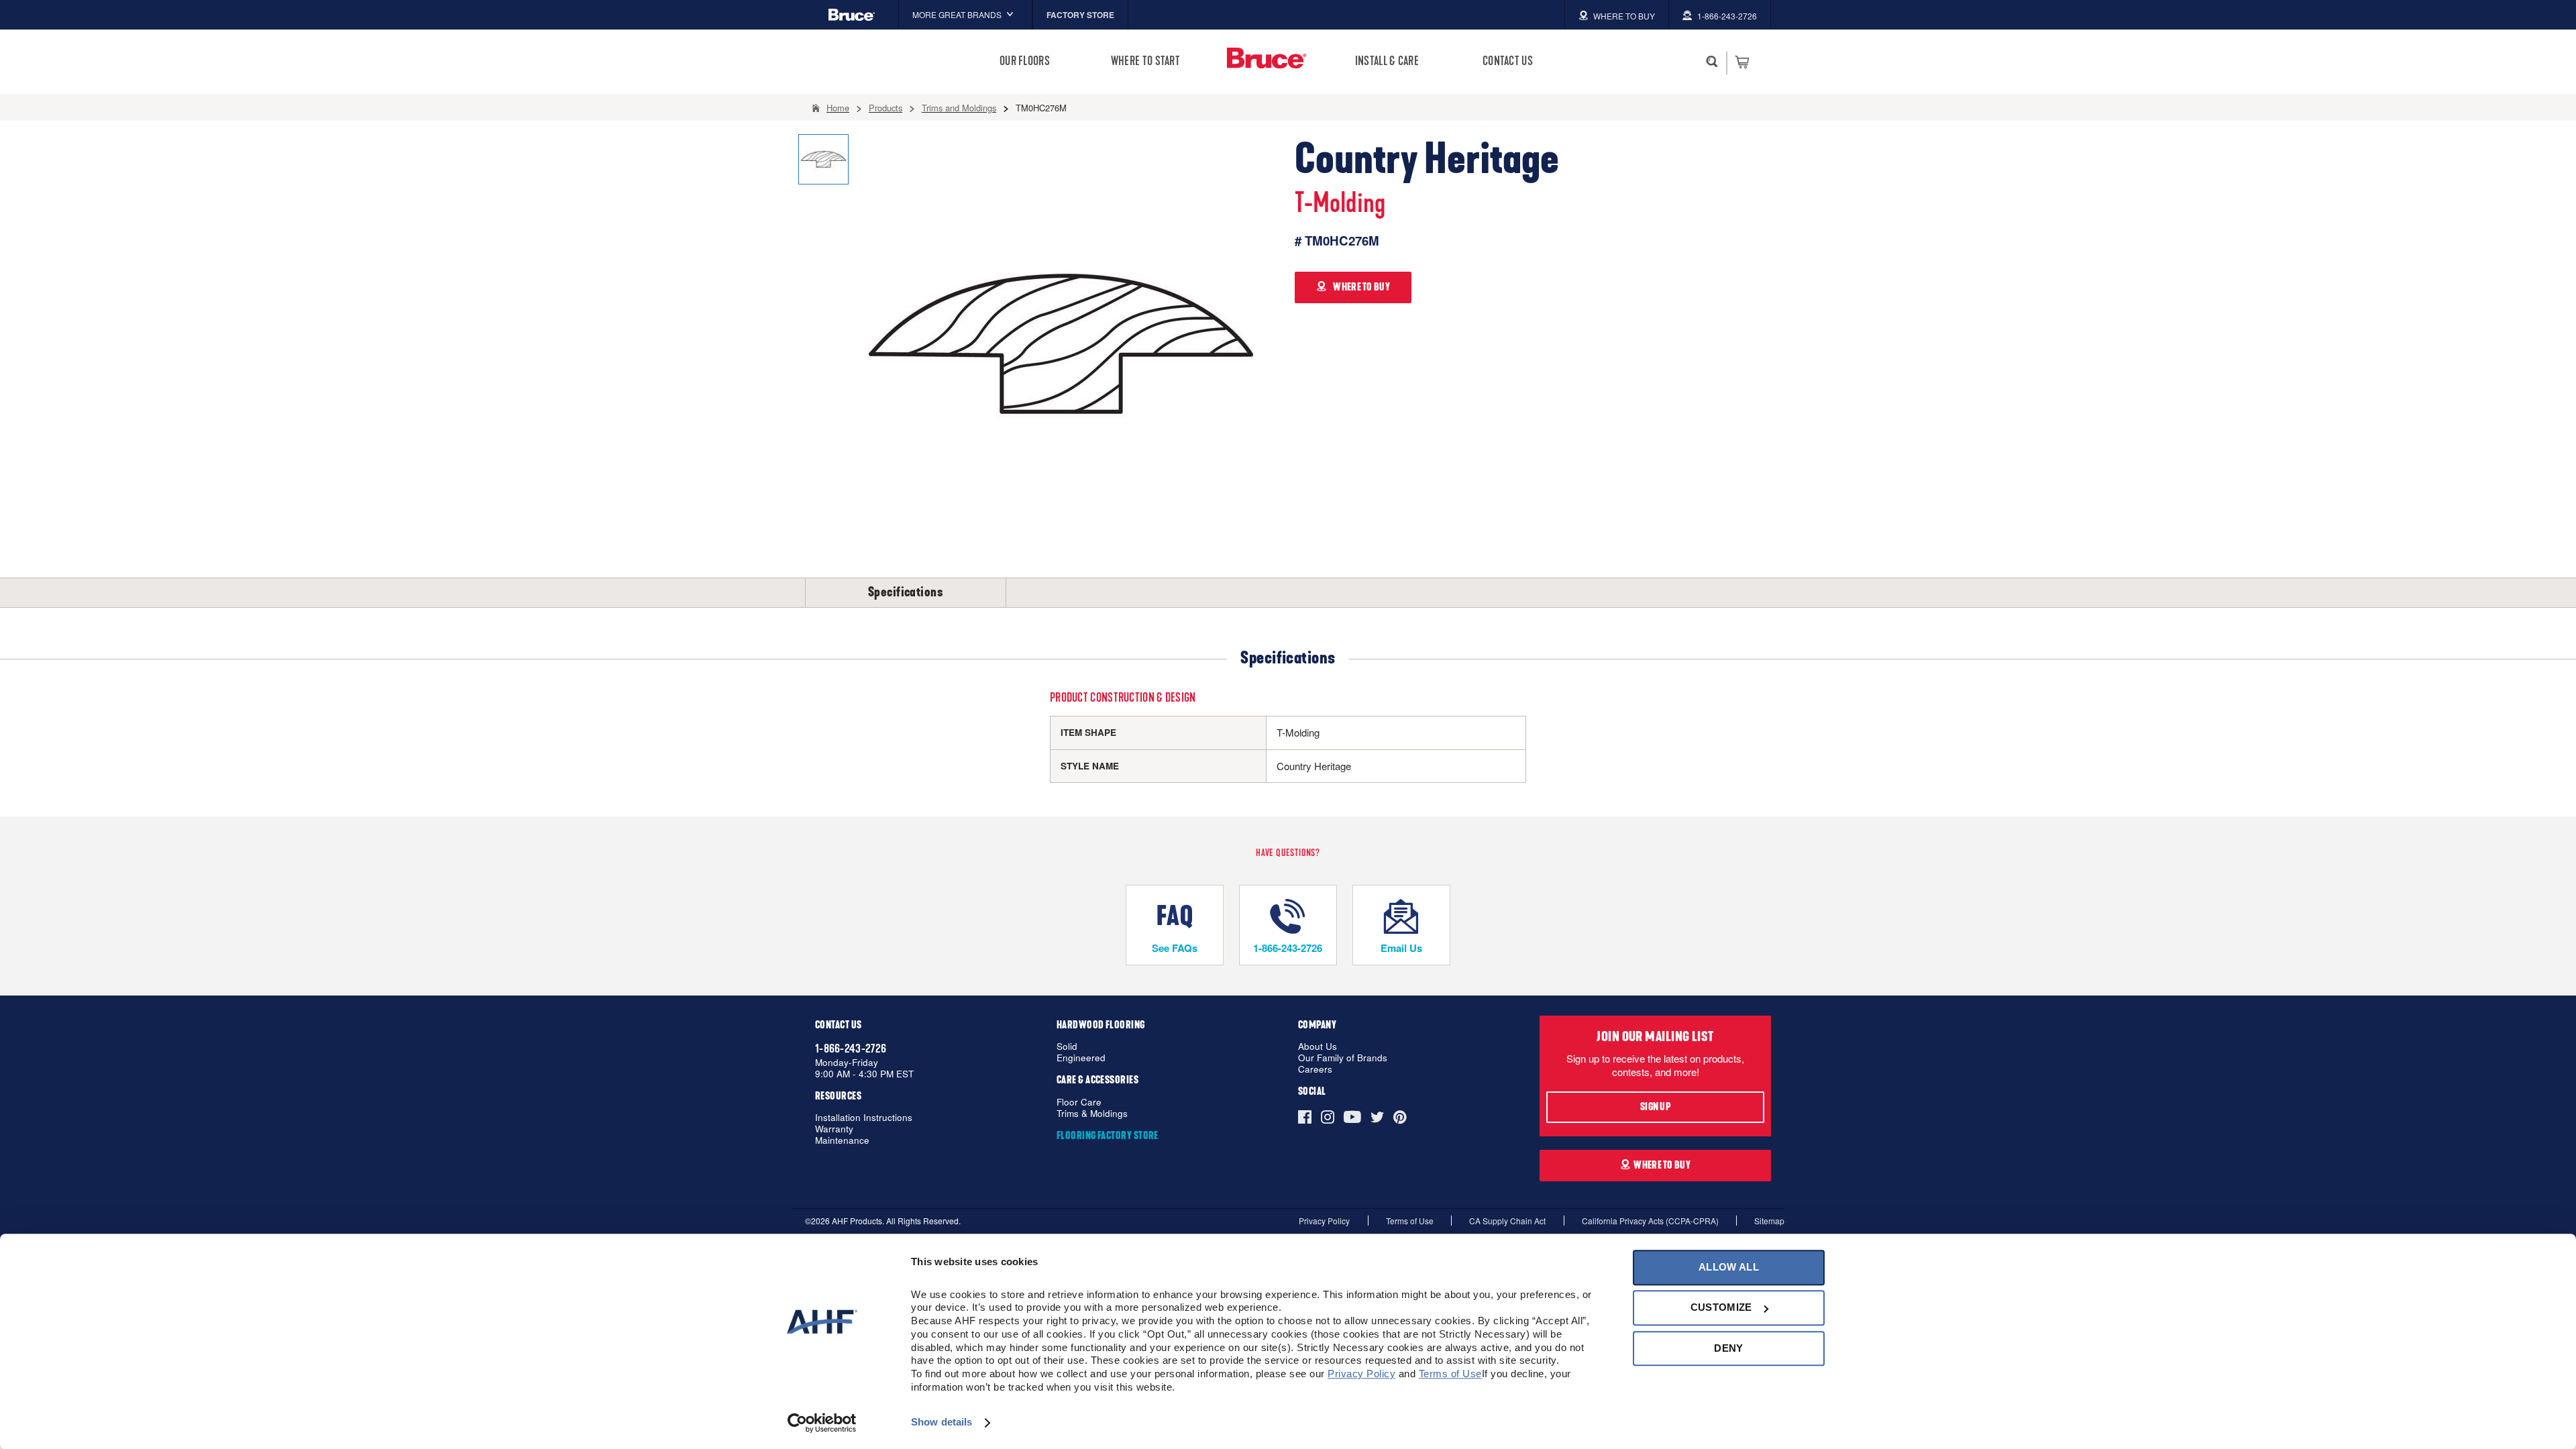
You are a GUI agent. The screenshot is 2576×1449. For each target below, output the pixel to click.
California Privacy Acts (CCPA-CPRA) (1650, 1221)
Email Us (1401, 948)
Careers (1315, 1070)
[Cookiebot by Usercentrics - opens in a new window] (822, 1423)
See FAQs (1175, 948)
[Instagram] (1328, 1117)
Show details (942, 1423)
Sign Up (1655, 1107)
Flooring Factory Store (1108, 1136)
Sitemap (1769, 1221)
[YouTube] (1352, 1117)
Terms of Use (1410, 1221)
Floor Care (1079, 1103)
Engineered (1081, 1058)
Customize (1721, 1308)
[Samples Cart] (1742, 62)
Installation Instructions (864, 1118)
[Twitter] (1377, 1117)
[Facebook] (1307, 1117)
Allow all (1729, 1267)
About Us (1318, 1047)
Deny (1728, 1348)
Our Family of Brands (1343, 1058)
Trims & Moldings (1092, 1114)
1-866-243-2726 (1288, 948)
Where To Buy (1662, 1165)
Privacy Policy (1324, 1221)
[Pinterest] (1400, 1117)
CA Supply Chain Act (1507, 1221)
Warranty (834, 1129)
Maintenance (842, 1141)
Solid (1067, 1047)
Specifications (906, 592)
